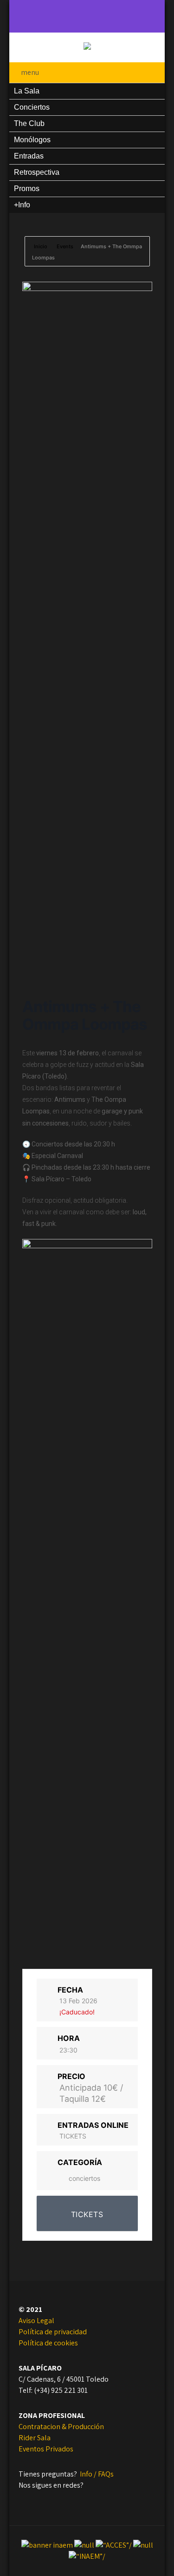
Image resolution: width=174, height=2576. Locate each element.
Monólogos (32, 140)
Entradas (29, 156)
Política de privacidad (53, 2332)
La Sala (27, 91)
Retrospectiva (37, 172)
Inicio (41, 246)
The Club (29, 123)
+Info (22, 205)
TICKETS (73, 2136)
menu (30, 72)
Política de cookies (48, 2343)
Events (65, 246)
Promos (27, 189)
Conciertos (32, 107)
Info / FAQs (97, 2474)
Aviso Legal (36, 2321)
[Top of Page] (136, 2556)
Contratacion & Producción (61, 2427)
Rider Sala (35, 2438)
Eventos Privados (46, 2449)
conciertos (84, 2178)
